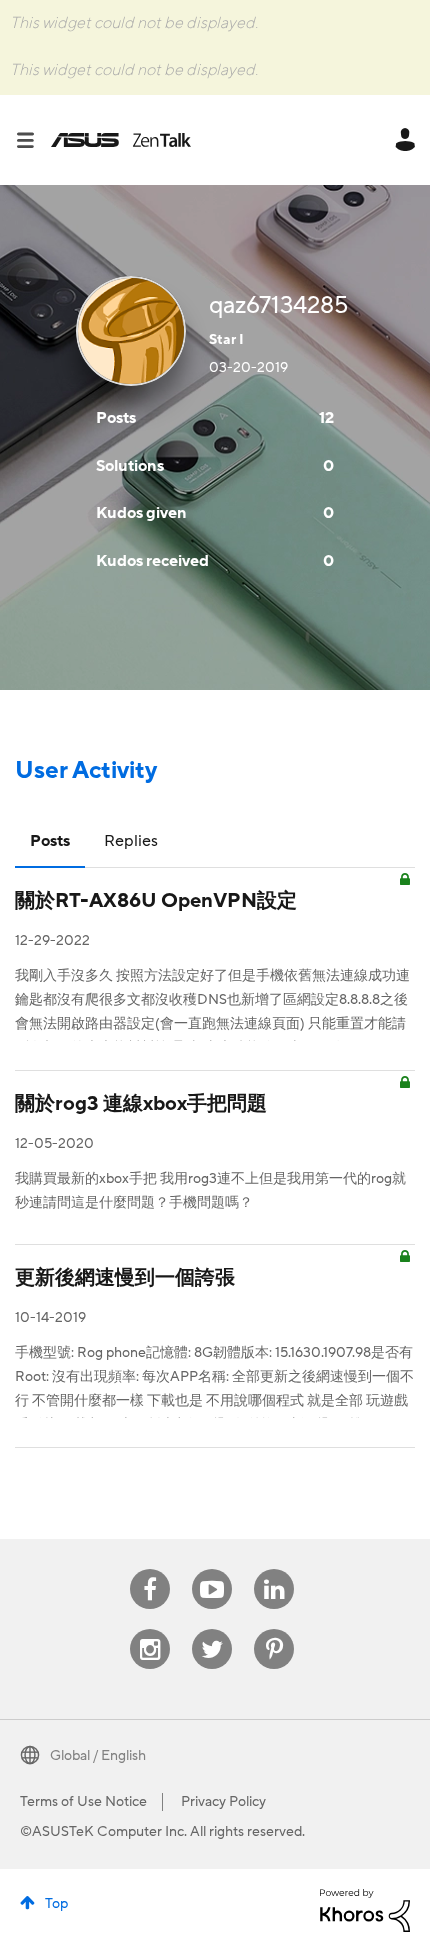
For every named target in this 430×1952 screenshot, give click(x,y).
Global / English (98, 1756)
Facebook (150, 1569)
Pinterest (274, 1629)
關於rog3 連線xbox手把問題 (141, 1104)
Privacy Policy (223, 1802)
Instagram (150, 1629)
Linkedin (274, 1569)
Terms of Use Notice (83, 1802)
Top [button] (56, 1904)
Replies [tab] (131, 841)
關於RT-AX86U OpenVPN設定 (156, 901)
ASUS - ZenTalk (121, 140)
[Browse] (33, 140)
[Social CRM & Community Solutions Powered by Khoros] (365, 1909)
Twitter (212, 1629)
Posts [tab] (50, 841)
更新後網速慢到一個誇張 (125, 1278)
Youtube (212, 1569)
